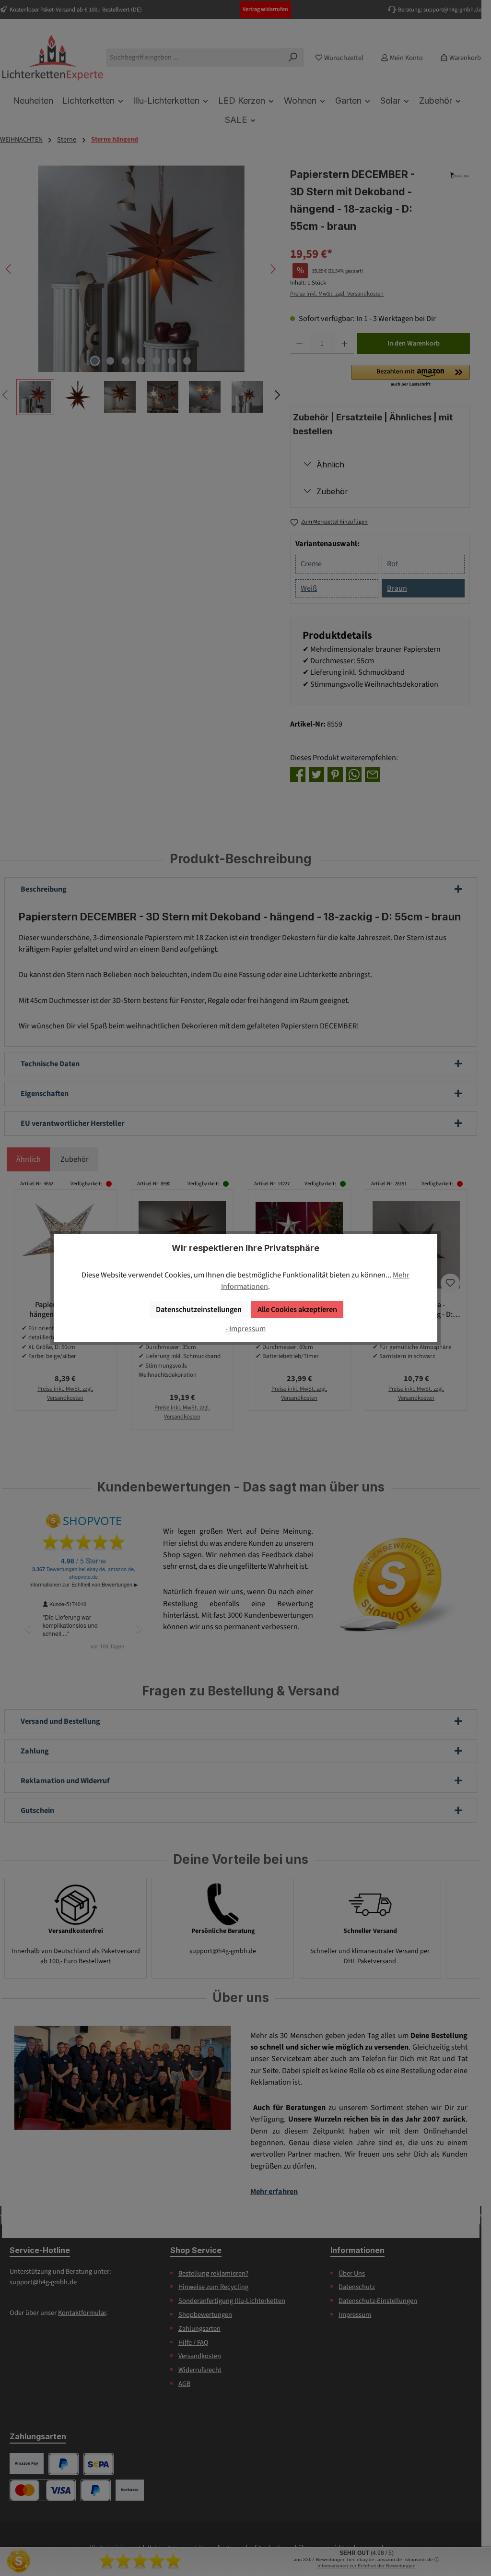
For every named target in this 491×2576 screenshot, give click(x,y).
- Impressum (245, 1329)
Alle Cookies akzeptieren (297, 1309)
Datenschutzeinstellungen (199, 1309)
